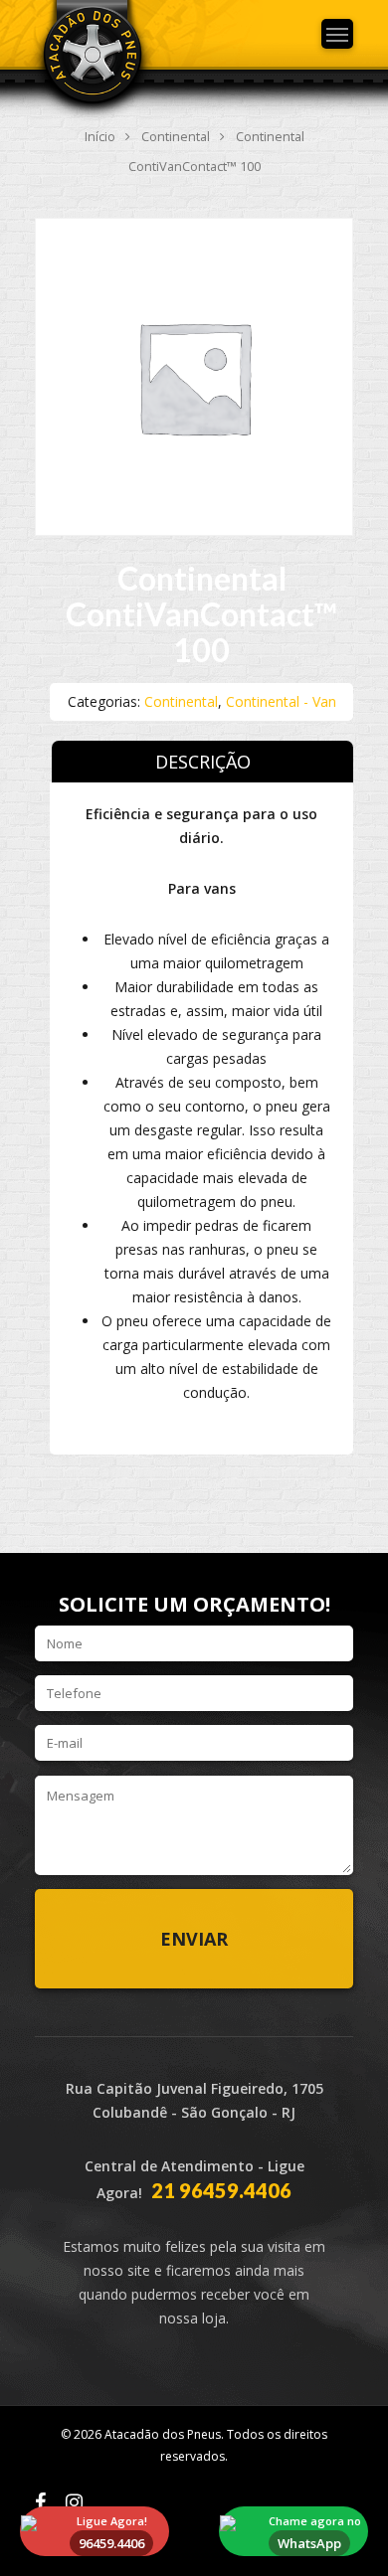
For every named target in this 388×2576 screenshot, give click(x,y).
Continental (176, 136)
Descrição (203, 762)
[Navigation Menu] (337, 34)
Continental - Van (281, 701)
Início (100, 136)
